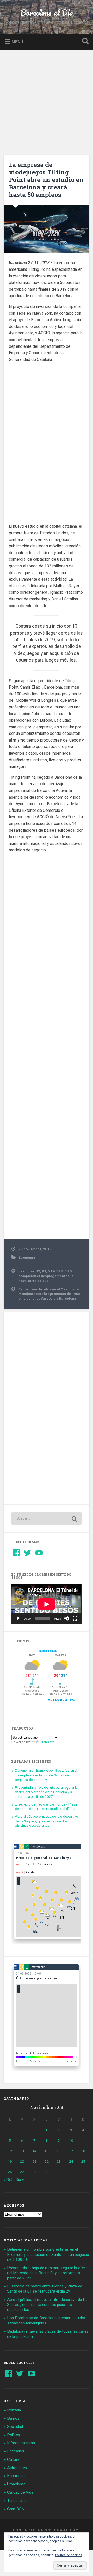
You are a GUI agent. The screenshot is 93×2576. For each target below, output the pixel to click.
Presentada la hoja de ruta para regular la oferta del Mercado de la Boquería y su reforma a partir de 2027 (46, 1792)
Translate (47, 1742)
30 (59, 2172)
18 (83, 2151)
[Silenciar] (67, 1618)
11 (83, 2140)
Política (14, 2435)
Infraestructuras (21, 2443)
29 (47, 2172)
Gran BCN (16, 2509)
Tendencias (17, 2501)
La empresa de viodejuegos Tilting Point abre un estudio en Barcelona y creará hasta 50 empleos (46, 179)
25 (83, 2161)
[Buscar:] (46, 1518)
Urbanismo (16, 2484)
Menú (17, 41)
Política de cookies (69, 2555)
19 (10, 2161)
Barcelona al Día (47, 13)
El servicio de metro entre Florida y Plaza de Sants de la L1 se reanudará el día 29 (46, 1807)
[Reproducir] (18, 1618)
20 (22, 2161)
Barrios (13, 2418)
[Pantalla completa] (75, 1618)
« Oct (8, 2180)
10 (71, 2140)
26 (10, 2172)
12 (10, 2151)
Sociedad (15, 2427)
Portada (14, 2410)
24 (71, 2161)
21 (34, 2161)
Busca (84, 41)
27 (22, 2172)
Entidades (16, 2451)
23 (59, 2161)
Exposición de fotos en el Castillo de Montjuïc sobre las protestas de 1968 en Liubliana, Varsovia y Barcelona (49, 1294)
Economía (27, 1257)
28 (34, 2172)
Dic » (20, 2180)
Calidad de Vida (20, 2492)
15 (47, 2151)
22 (47, 2161)
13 (22, 2151)
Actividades (17, 2468)
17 (71, 2151)
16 (59, 2151)
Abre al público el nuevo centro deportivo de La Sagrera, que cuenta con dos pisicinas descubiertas (47, 1821)
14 (34, 2151)
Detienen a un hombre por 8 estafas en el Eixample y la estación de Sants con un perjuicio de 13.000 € (46, 1775)
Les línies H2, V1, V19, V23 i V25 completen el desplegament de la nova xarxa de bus (46, 1276)
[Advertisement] (47, 99)
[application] (46, 1604)
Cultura (13, 2459)
